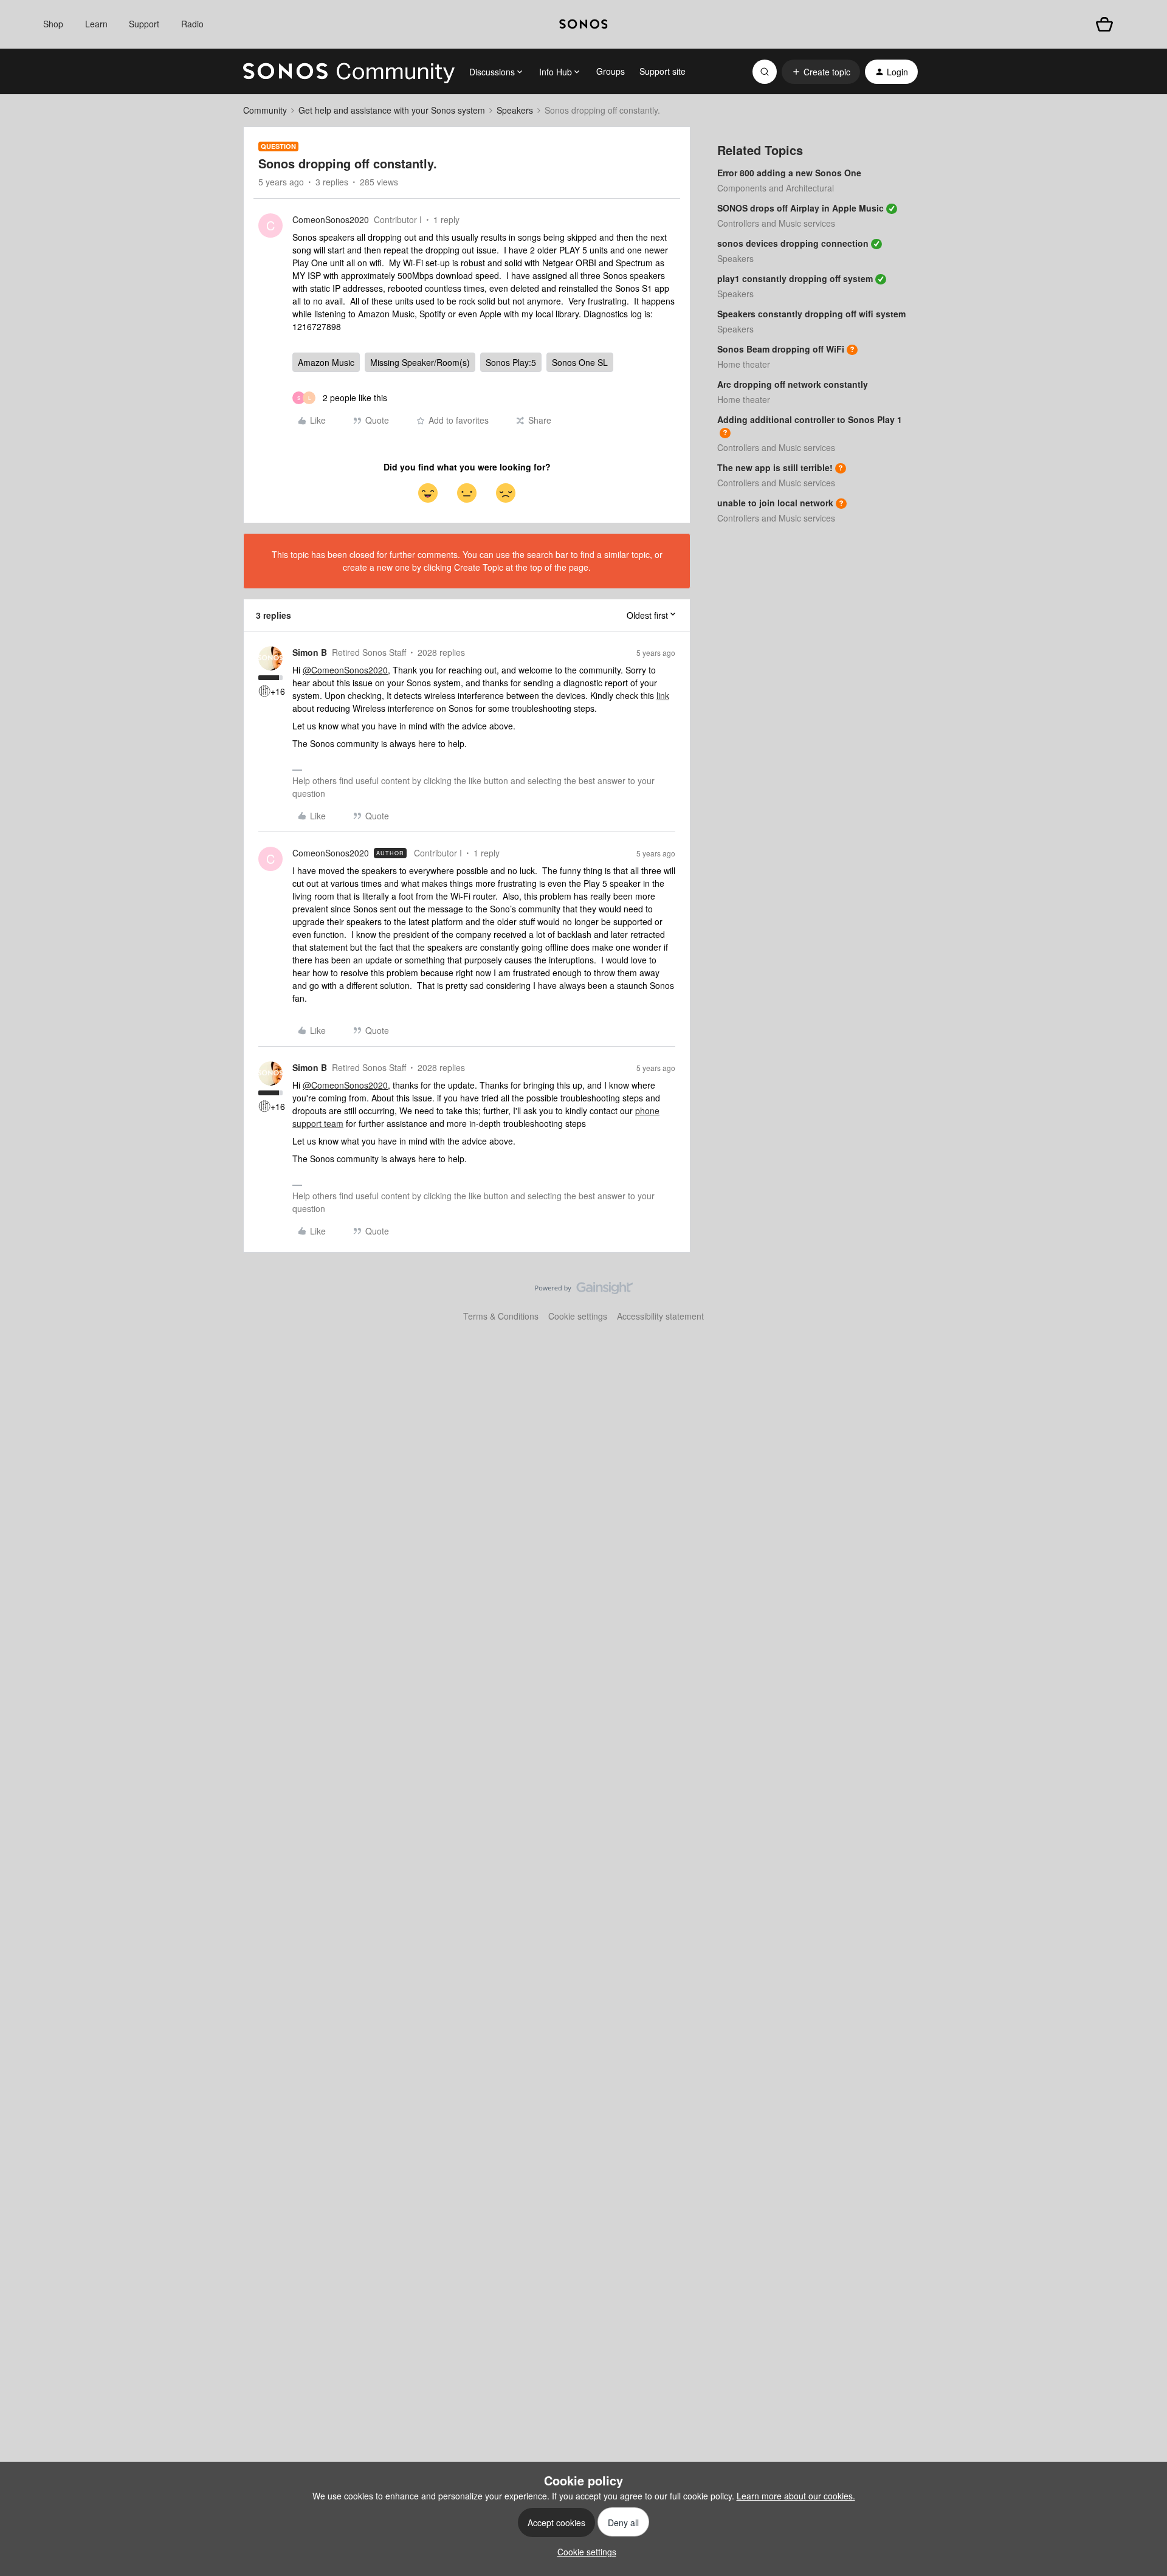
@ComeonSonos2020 (345, 670)
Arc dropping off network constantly (793, 384)
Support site (663, 71)
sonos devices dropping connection (793, 243)
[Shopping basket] (1104, 24)
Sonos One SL (580, 362)
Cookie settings (578, 1316)
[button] (821, 72)
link (663, 695)
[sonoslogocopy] (583, 24)
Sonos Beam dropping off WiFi (781, 349)
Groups (611, 71)
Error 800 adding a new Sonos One (789, 173)
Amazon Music (326, 362)
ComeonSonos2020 (331, 219)
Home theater (744, 364)
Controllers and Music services (776, 223)
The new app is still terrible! (775, 467)
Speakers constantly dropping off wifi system (811, 314)
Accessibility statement (660, 1316)
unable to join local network (775, 503)
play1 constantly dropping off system (795, 278)
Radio (192, 24)
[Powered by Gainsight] (584, 1291)
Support (144, 24)
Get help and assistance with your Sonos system (392, 110)
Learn (96, 24)
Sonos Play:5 (511, 362)
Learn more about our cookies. (796, 2496)
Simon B (310, 652)
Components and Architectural (776, 188)
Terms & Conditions (501, 1316)
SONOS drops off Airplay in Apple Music (800, 208)
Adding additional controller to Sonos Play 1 (810, 419)
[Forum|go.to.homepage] (349, 72)
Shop (53, 24)
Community (265, 110)
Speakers (515, 110)
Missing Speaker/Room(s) (420, 362)
